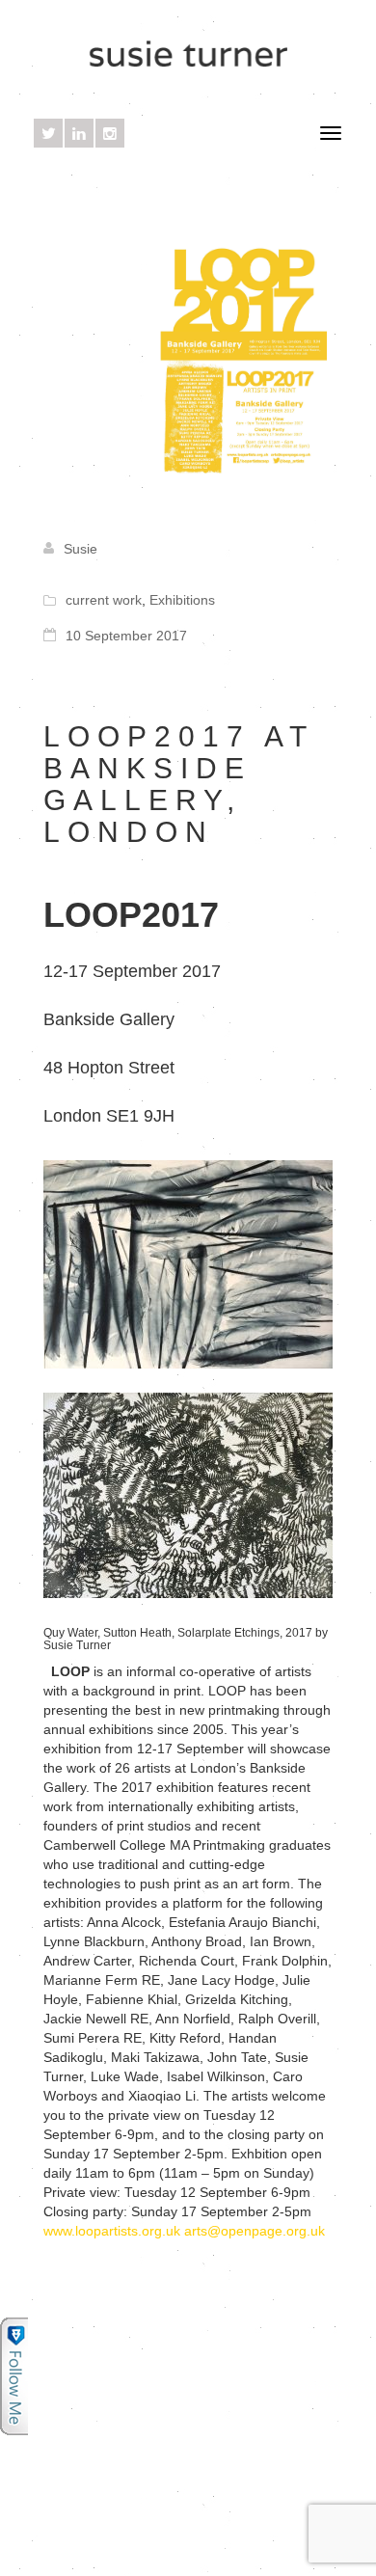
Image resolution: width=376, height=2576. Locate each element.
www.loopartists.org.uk (112, 2231)
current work (104, 600)
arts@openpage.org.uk (255, 2231)
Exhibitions (182, 600)
